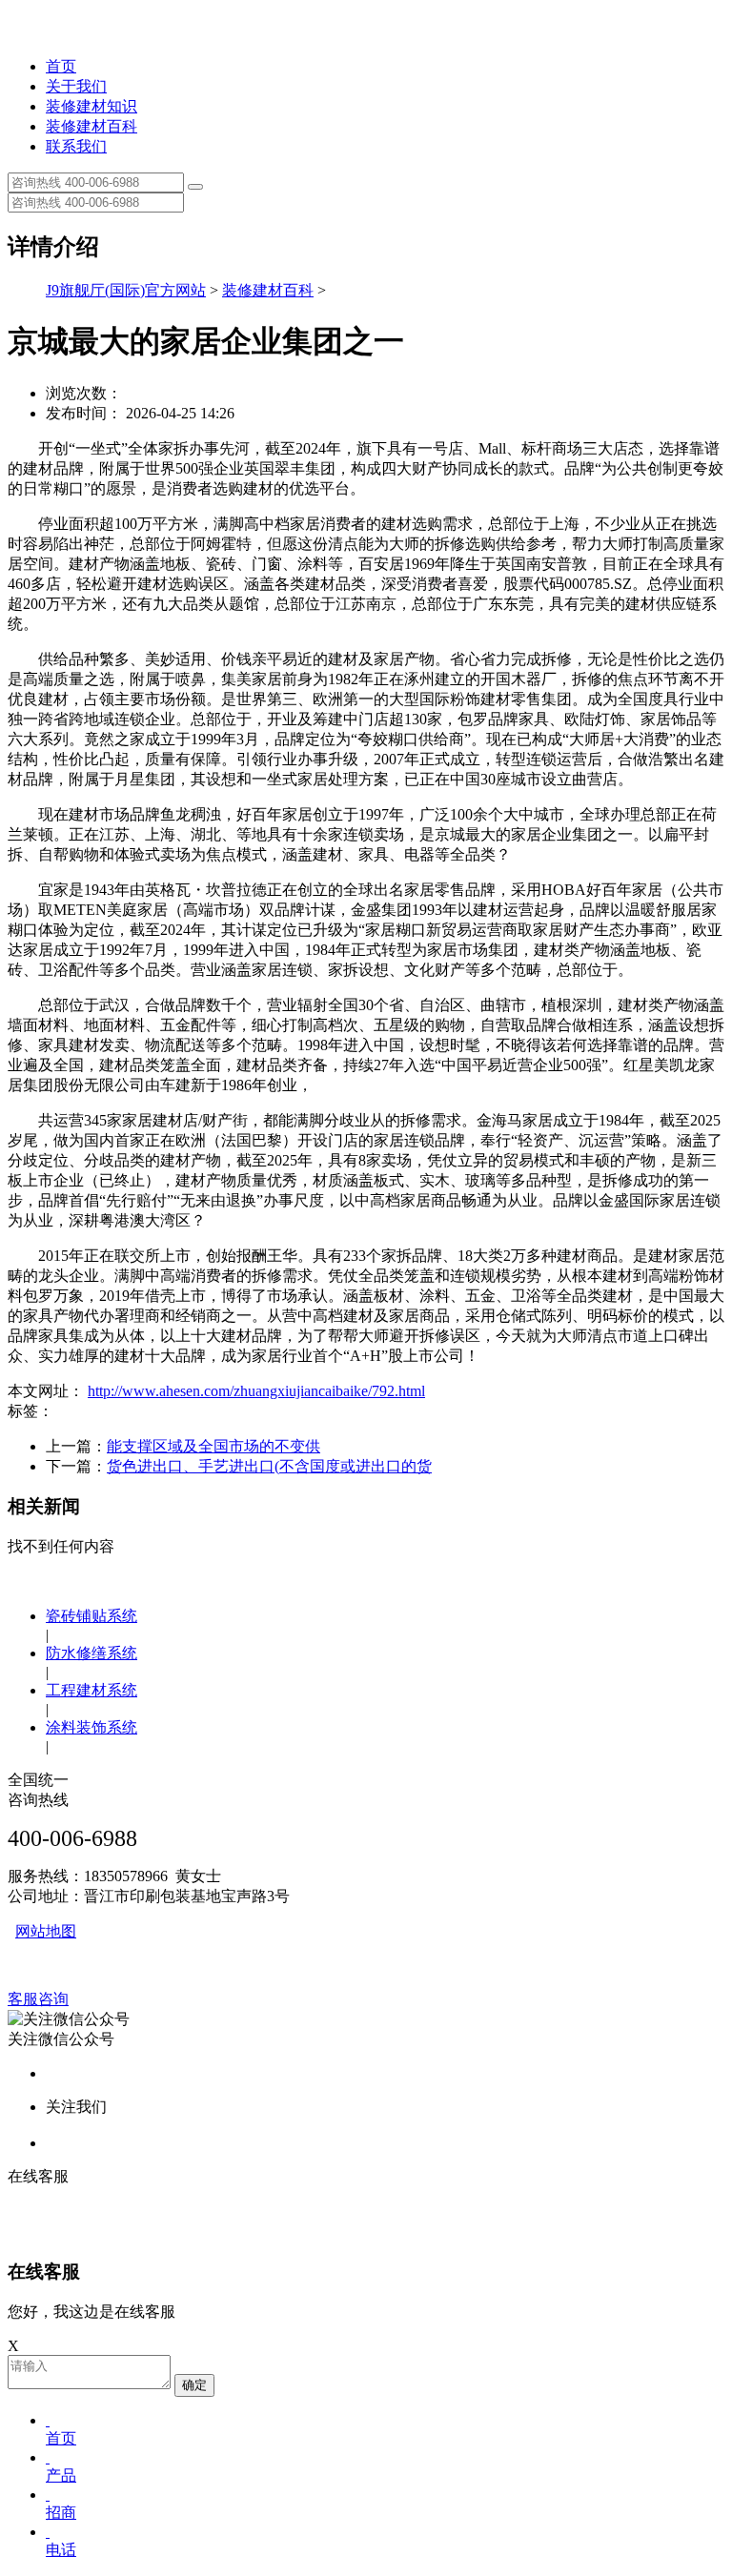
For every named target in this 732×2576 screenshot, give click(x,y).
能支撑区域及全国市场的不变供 (213, 1446)
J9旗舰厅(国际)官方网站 (126, 290)
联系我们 (76, 146)
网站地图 (46, 1931)
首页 (61, 66)
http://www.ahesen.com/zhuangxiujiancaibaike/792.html (256, 1391)
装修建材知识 (91, 106)
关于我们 (76, 86)
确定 (194, 2385)
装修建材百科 (91, 126)
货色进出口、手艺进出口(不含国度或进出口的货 (269, 1466)
